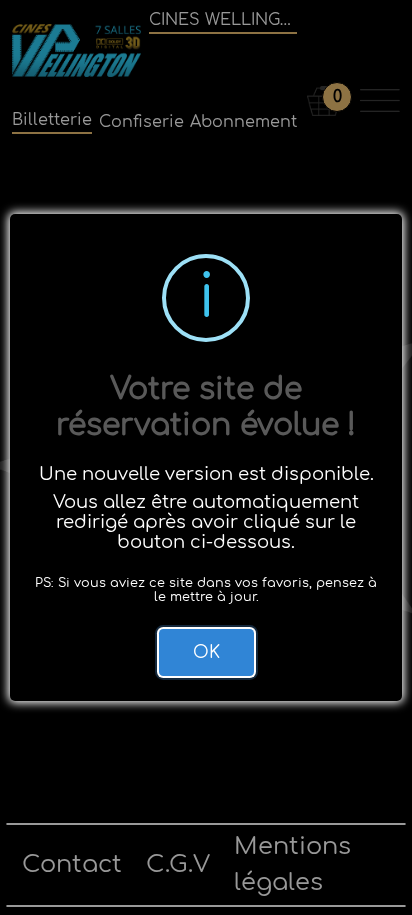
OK (206, 652)
